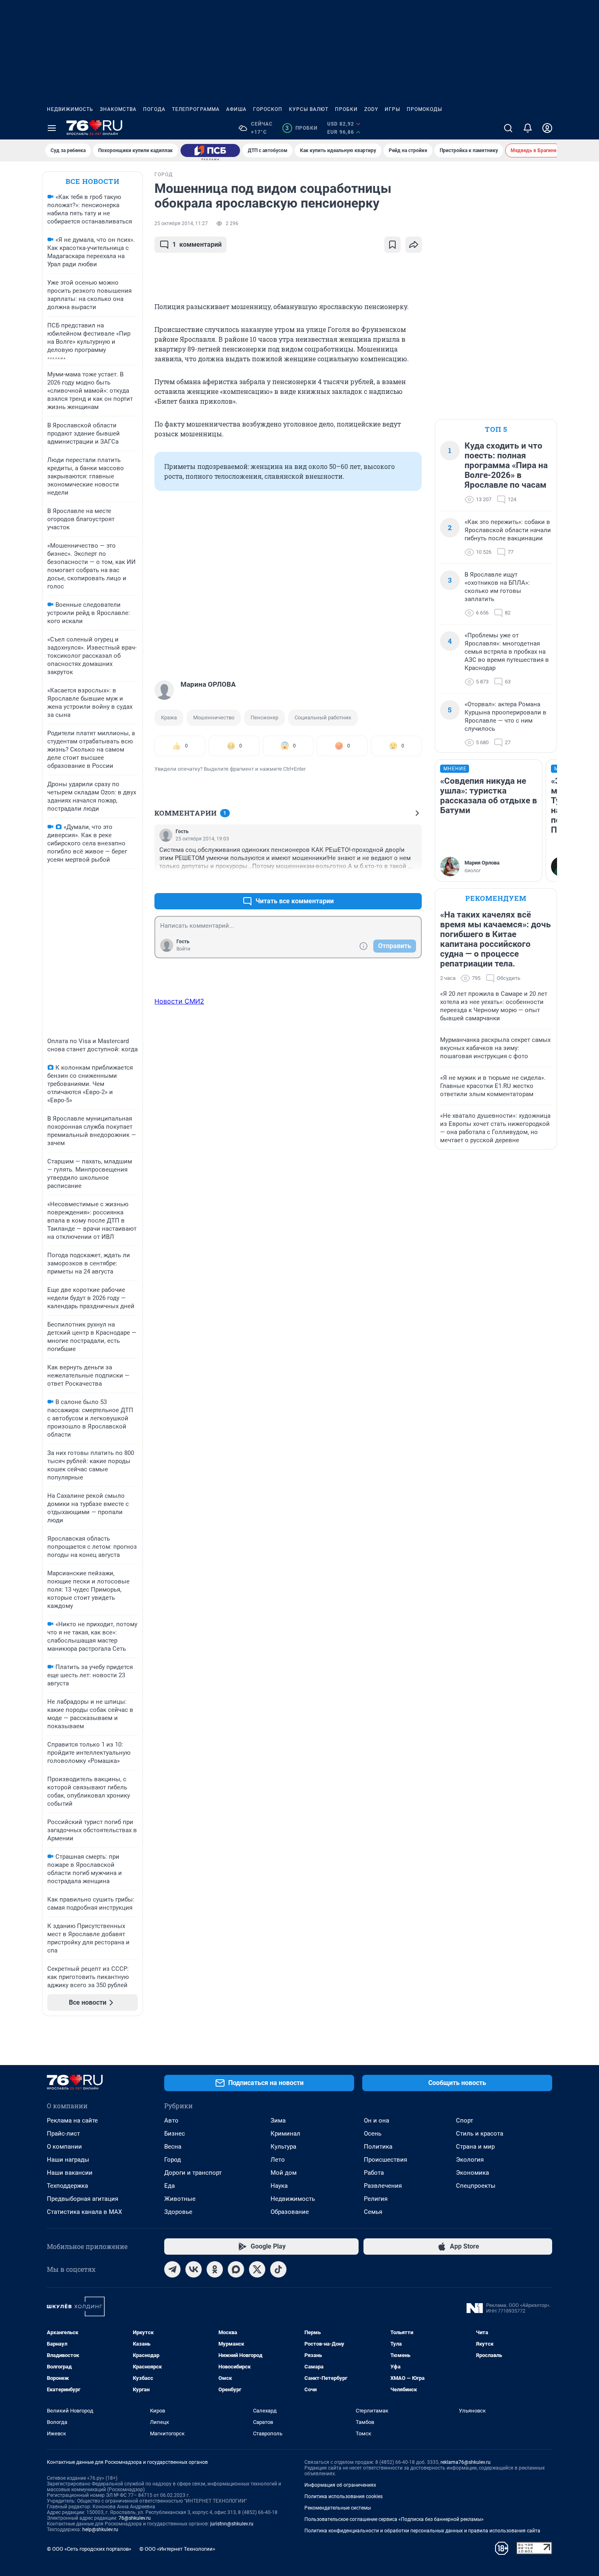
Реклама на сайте (72, 2121)
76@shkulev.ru (135, 2518)
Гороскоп (268, 109)
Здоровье (178, 2212)
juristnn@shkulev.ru (232, 2524)
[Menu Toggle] (52, 128)
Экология (470, 2160)
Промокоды (424, 109)
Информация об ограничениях (340, 2485)
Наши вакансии (70, 2173)
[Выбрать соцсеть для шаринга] (414, 245)
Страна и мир (475, 2147)
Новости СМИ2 (179, 1001)
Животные (180, 2199)
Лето (278, 2160)
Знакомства (118, 109)
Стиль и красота (480, 2134)
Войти (183, 949)
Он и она (377, 2121)
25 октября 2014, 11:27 (181, 223)
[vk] (194, 2269)
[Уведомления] (528, 128)
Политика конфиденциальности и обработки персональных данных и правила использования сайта (422, 2531)
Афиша (236, 109)
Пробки (346, 109)
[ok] (215, 2269)
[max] (236, 2269)
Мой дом (284, 2173)
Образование (290, 2212)
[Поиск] (508, 128)
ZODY (371, 109)
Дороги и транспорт (193, 2173)
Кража (169, 718)
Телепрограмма (196, 109)
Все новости (92, 181)
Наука (279, 2186)
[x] (257, 2269)
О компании (64, 2147)
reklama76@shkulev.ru (466, 2462)
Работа (374, 2173)
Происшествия (385, 2160)
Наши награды (68, 2160)
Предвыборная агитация (83, 2199)
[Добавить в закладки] (392, 245)
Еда (170, 2186)
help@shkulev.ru (100, 2530)
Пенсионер (264, 718)
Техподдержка (67, 2186)
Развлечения (383, 2186)
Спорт (465, 2121)
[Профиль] (547, 128)
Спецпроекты (476, 2186)
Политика (378, 2147)
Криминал (285, 2134)
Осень (373, 2134)
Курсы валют (309, 109)
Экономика (472, 2173)
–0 (412, 881)
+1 (389, 881)
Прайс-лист (63, 2134)
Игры (392, 109)
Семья (373, 2212)
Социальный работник (323, 718)
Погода (154, 109)
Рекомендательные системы (338, 2508)
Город (173, 2160)
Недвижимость (70, 109)
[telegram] (172, 2269)
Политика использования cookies (344, 2496)
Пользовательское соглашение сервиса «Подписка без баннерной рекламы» (394, 2519)
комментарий (197, 244)
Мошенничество (214, 718)
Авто (171, 2121)
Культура (283, 2147)
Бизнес (175, 2134)
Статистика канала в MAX (84, 2212)
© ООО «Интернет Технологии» (177, 2549)
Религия (376, 2199)
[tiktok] (278, 2269)
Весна (173, 2147)
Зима (278, 2121)
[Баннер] (210, 150)
